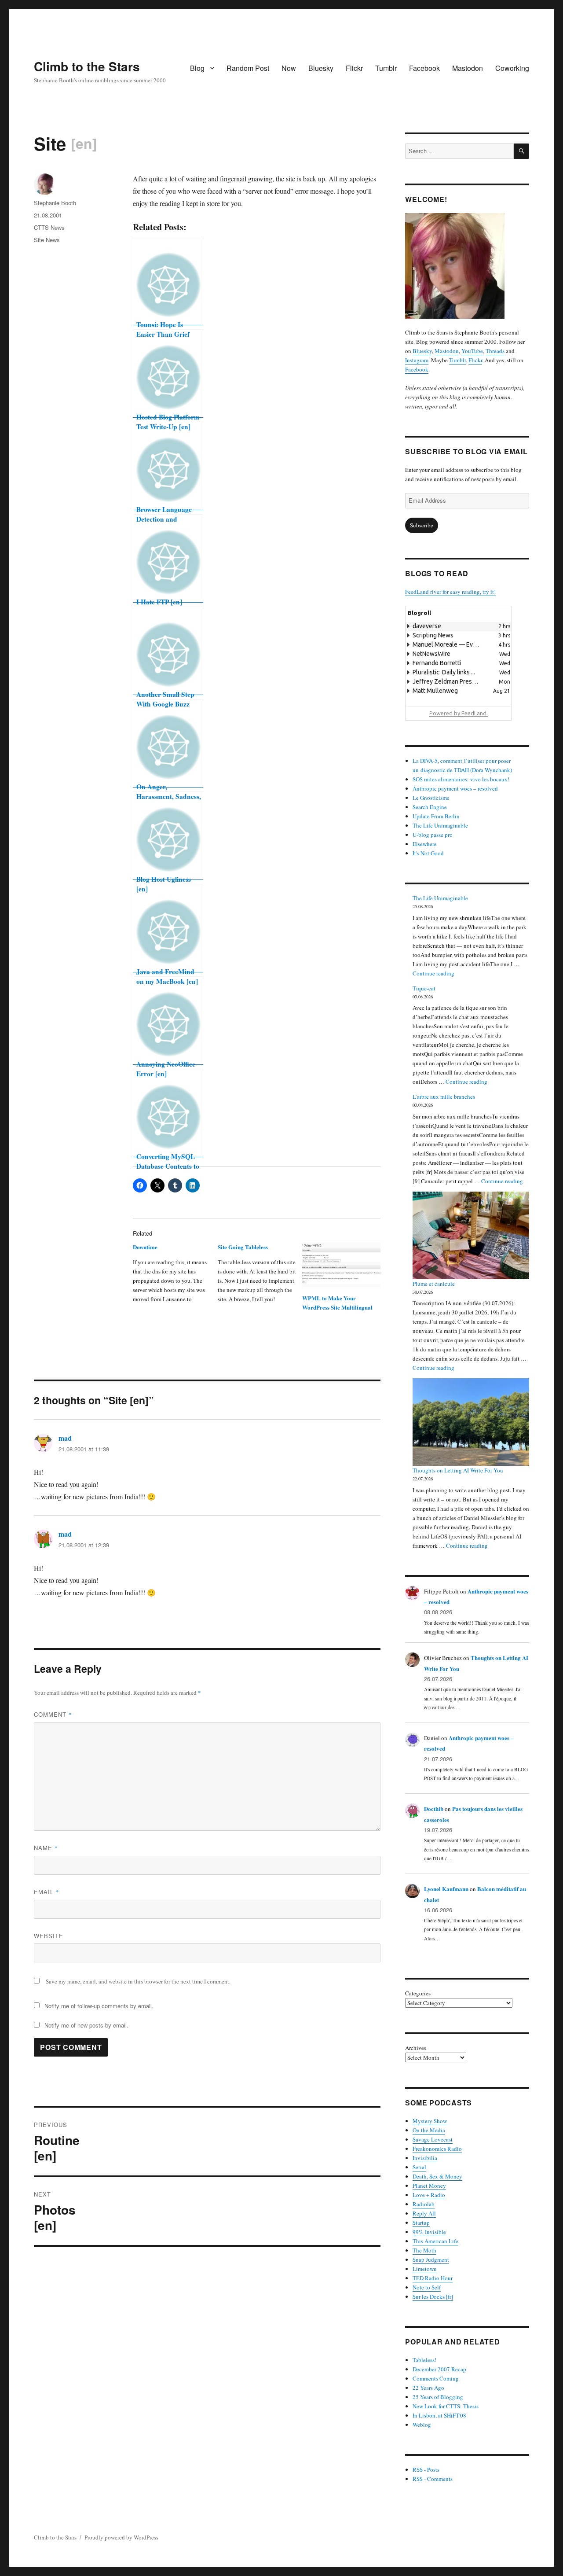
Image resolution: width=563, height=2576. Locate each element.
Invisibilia (425, 2158)
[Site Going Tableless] (260, 1276)
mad (65, 1438)
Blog (197, 68)
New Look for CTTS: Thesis (446, 2406)
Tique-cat (424, 988)
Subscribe (422, 525)
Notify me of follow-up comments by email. (99, 2006)
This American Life (435, 2241)
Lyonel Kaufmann (446, 1889)
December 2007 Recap (439, 2369)
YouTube (472, 351)
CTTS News (49, 227)
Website (49, 1936)
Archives (416, 2048)
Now (289, 68)
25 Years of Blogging (438, 2397)
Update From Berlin (436, 816)
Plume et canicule (434, 1284)
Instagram (417, 360)
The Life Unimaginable (440, 825)
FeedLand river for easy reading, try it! (450, 592)
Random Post (248, 68)
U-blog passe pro (433, 835)
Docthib (434, 1809)
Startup (421, 2223)
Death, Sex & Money (437, 2176)
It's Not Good (428, 853)
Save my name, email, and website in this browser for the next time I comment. (138, 1981)
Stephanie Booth (55, 203)
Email (47, 1892)
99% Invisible (429, 2232)
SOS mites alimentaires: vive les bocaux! (461, 779)
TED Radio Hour (433, 2278)
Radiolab (424, 2204)
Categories (418, 1993)
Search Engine (430, 807)
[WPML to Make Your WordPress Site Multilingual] (341, 1265)
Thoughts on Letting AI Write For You (458, 1470)
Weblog (422, 2425)
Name (46, 1848)
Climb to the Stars (87, 66)
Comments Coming (436, 2378)
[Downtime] (175, 1276)
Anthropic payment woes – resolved (455, 788)
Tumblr (386, 68)
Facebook (424, 68)
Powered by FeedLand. (459, 713)
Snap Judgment (431, 2260)
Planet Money (429, 2186)
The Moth (424, 2250)
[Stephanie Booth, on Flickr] (467, 266)
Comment (53, 1714)
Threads (495, 351)
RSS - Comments (433, 2479)
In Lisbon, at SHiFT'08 (439, 2415)
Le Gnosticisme (431, 798)
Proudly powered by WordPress (121, 2537)
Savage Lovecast (433, 2139)
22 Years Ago (428, 2388)
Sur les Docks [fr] (433, 2296)
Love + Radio (429, 2195)
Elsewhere (425, 844)
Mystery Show (430, 2121)
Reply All (424, 2213)
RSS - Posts (426, 2469)
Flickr (354, 68)
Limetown (425, 2269)
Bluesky (321, 68)
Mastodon (468, 68)
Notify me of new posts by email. (86, 2025)
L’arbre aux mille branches (444, 1097)
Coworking (512, 68)
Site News (47, 240)
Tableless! (424, 2360)
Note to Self (427, 2287)
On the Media (429, 2130)
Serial (419, 2167)
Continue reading (433, 973)
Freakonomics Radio (437, 2149)
